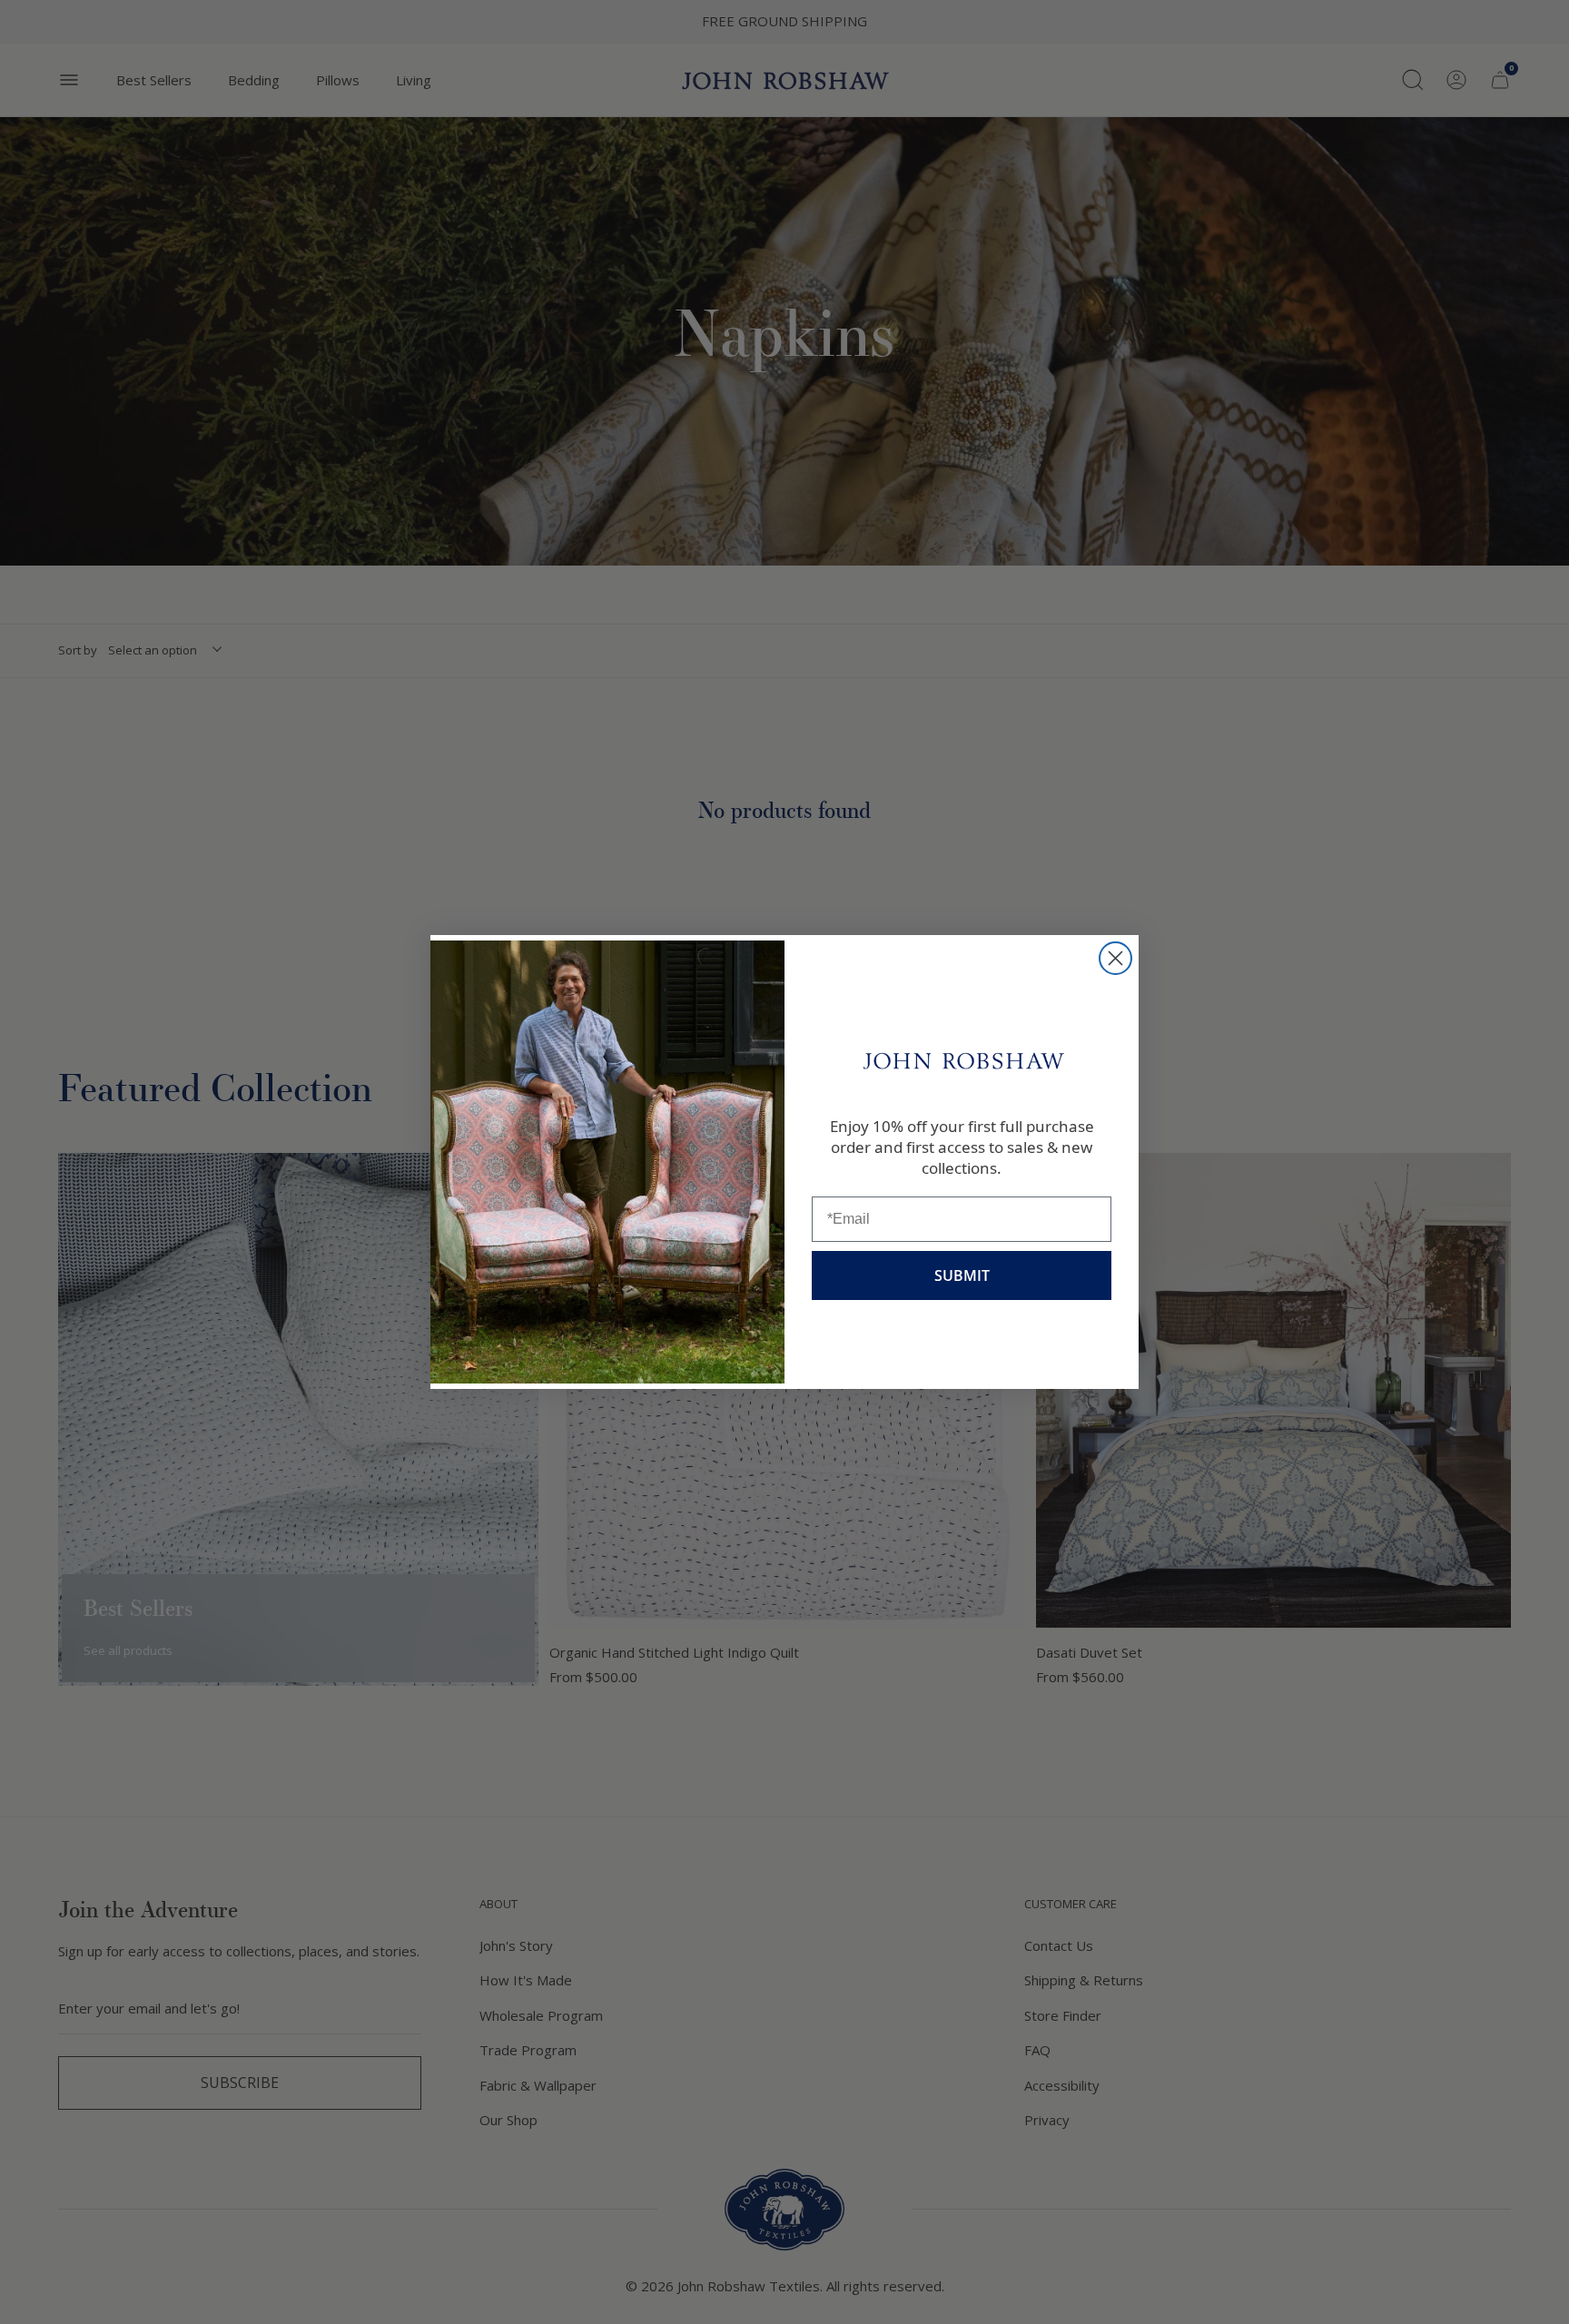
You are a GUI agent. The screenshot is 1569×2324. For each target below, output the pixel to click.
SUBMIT (962, 1275)
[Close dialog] (1115, 958)
